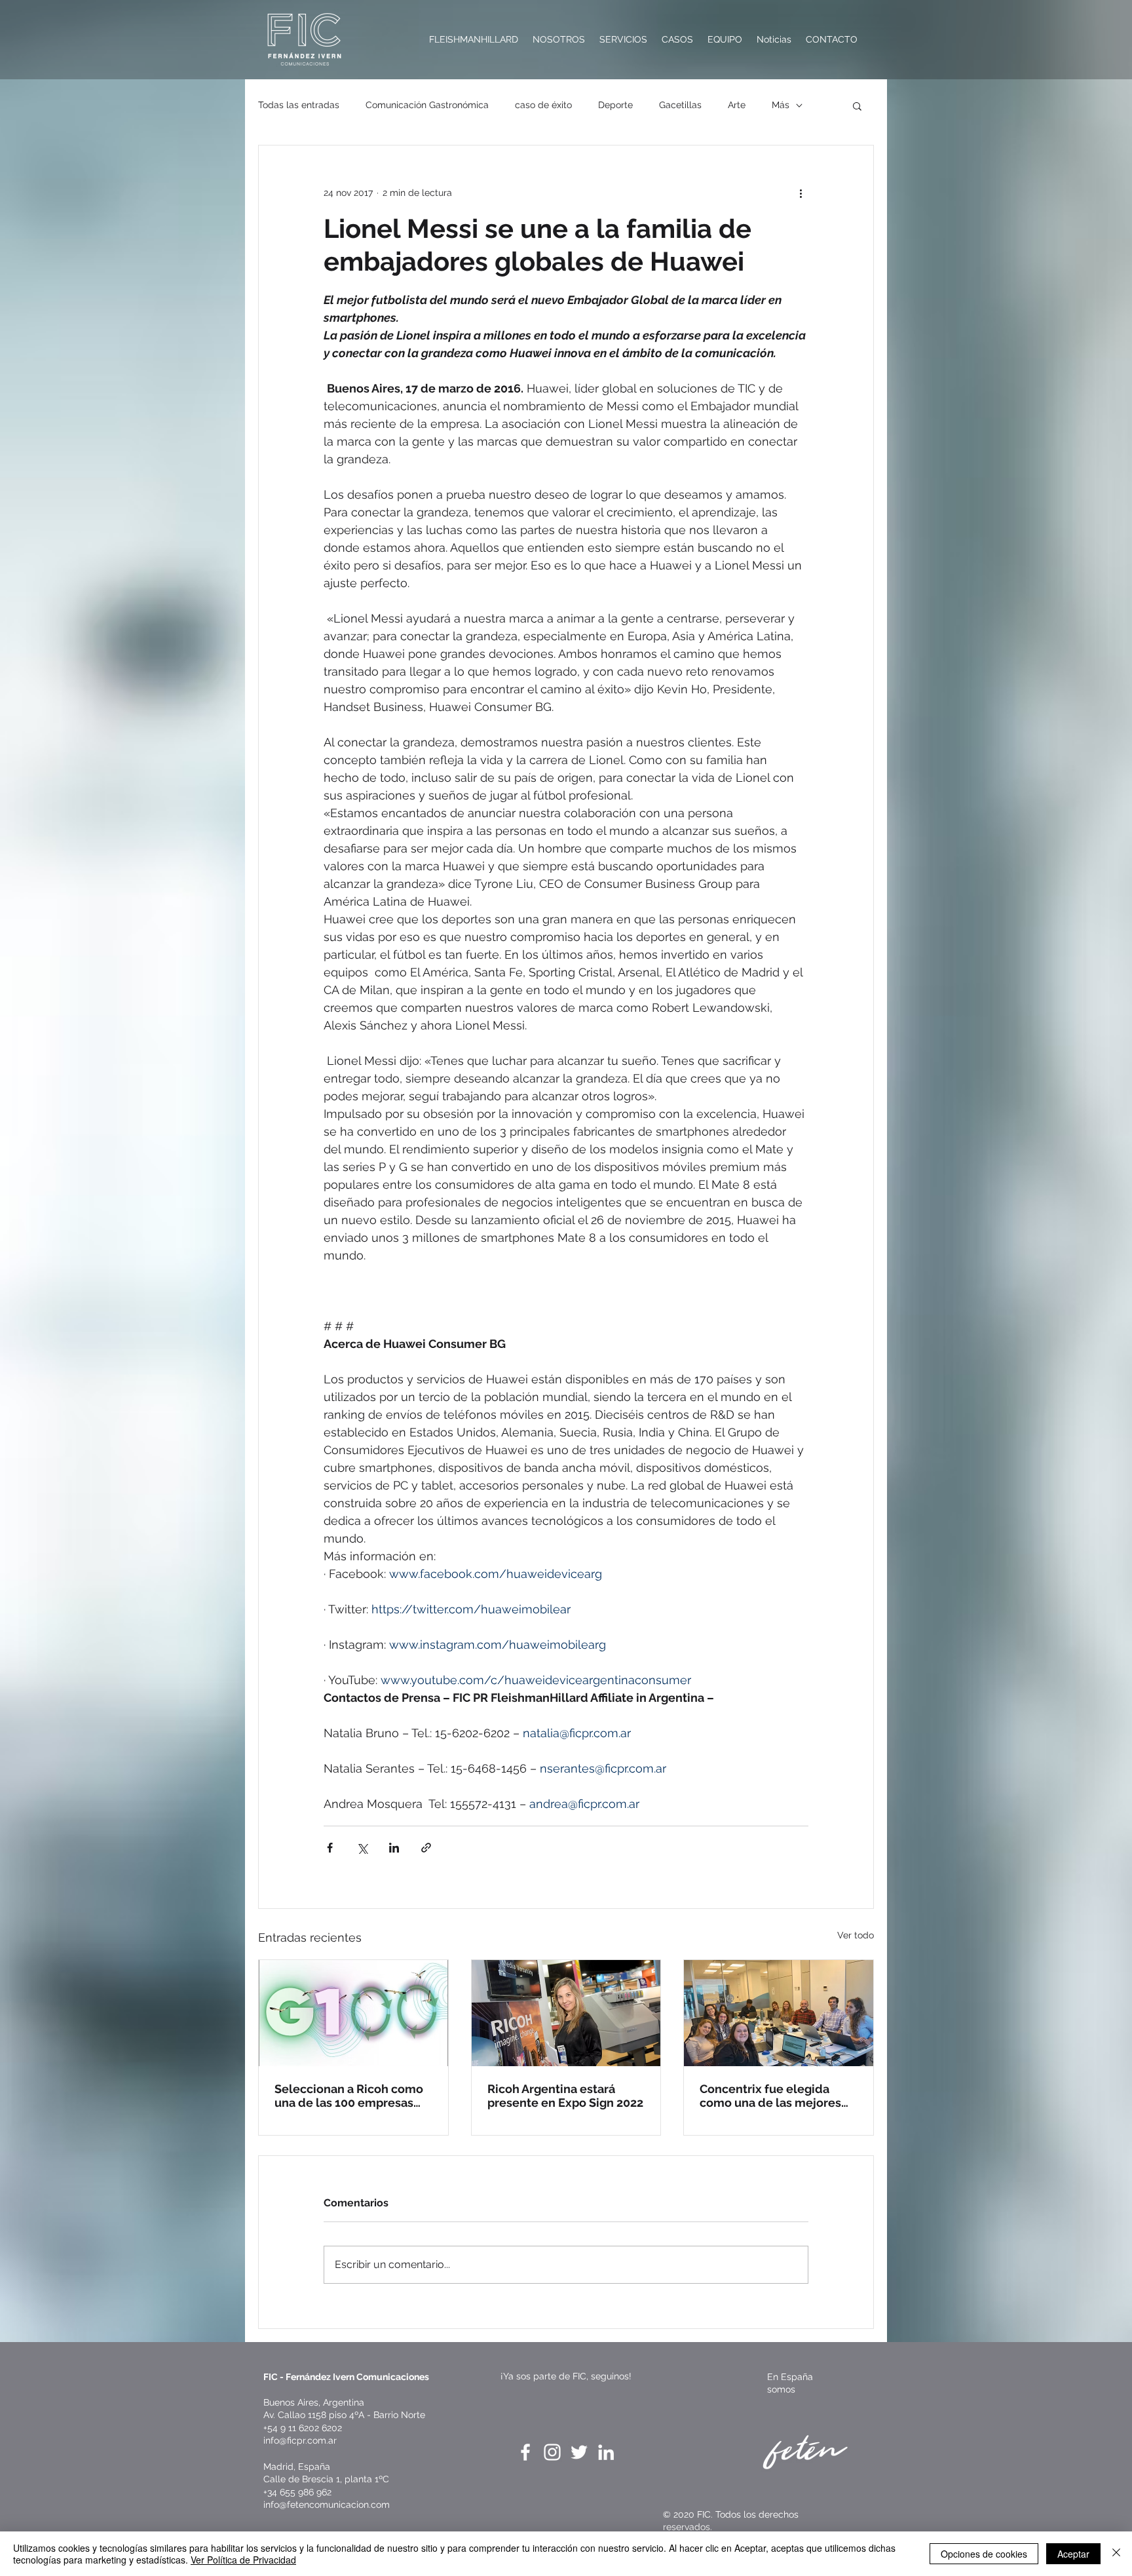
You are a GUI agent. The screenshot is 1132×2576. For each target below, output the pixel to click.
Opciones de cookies (984, 2554)
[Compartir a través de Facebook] (330, 1848)
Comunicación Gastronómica (427, 105)
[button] (857, 106)
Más (781, 105)
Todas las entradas (299, 105)
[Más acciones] (801, 193)
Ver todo (856, 1935)
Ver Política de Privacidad (243, 2560)
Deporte (615, 105)
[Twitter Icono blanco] (579, 2452)
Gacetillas (680, 105)
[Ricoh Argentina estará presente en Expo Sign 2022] (566, 2013)
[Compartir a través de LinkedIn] (394, 1848)
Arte (737, 105)
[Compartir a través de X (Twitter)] (362, 1848)
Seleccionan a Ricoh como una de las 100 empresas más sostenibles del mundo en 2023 (353, 2096)
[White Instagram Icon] (552, 2452)
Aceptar (1073, 2554)
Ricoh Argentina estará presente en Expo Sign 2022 (565, 2096)
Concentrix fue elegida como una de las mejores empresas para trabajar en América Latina (773, 2096)
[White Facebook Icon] (525, 2452)
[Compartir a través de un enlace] (426, 1848)
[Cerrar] (1116, 2554)
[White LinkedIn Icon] (606, 2452)
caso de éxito (543, 105)
